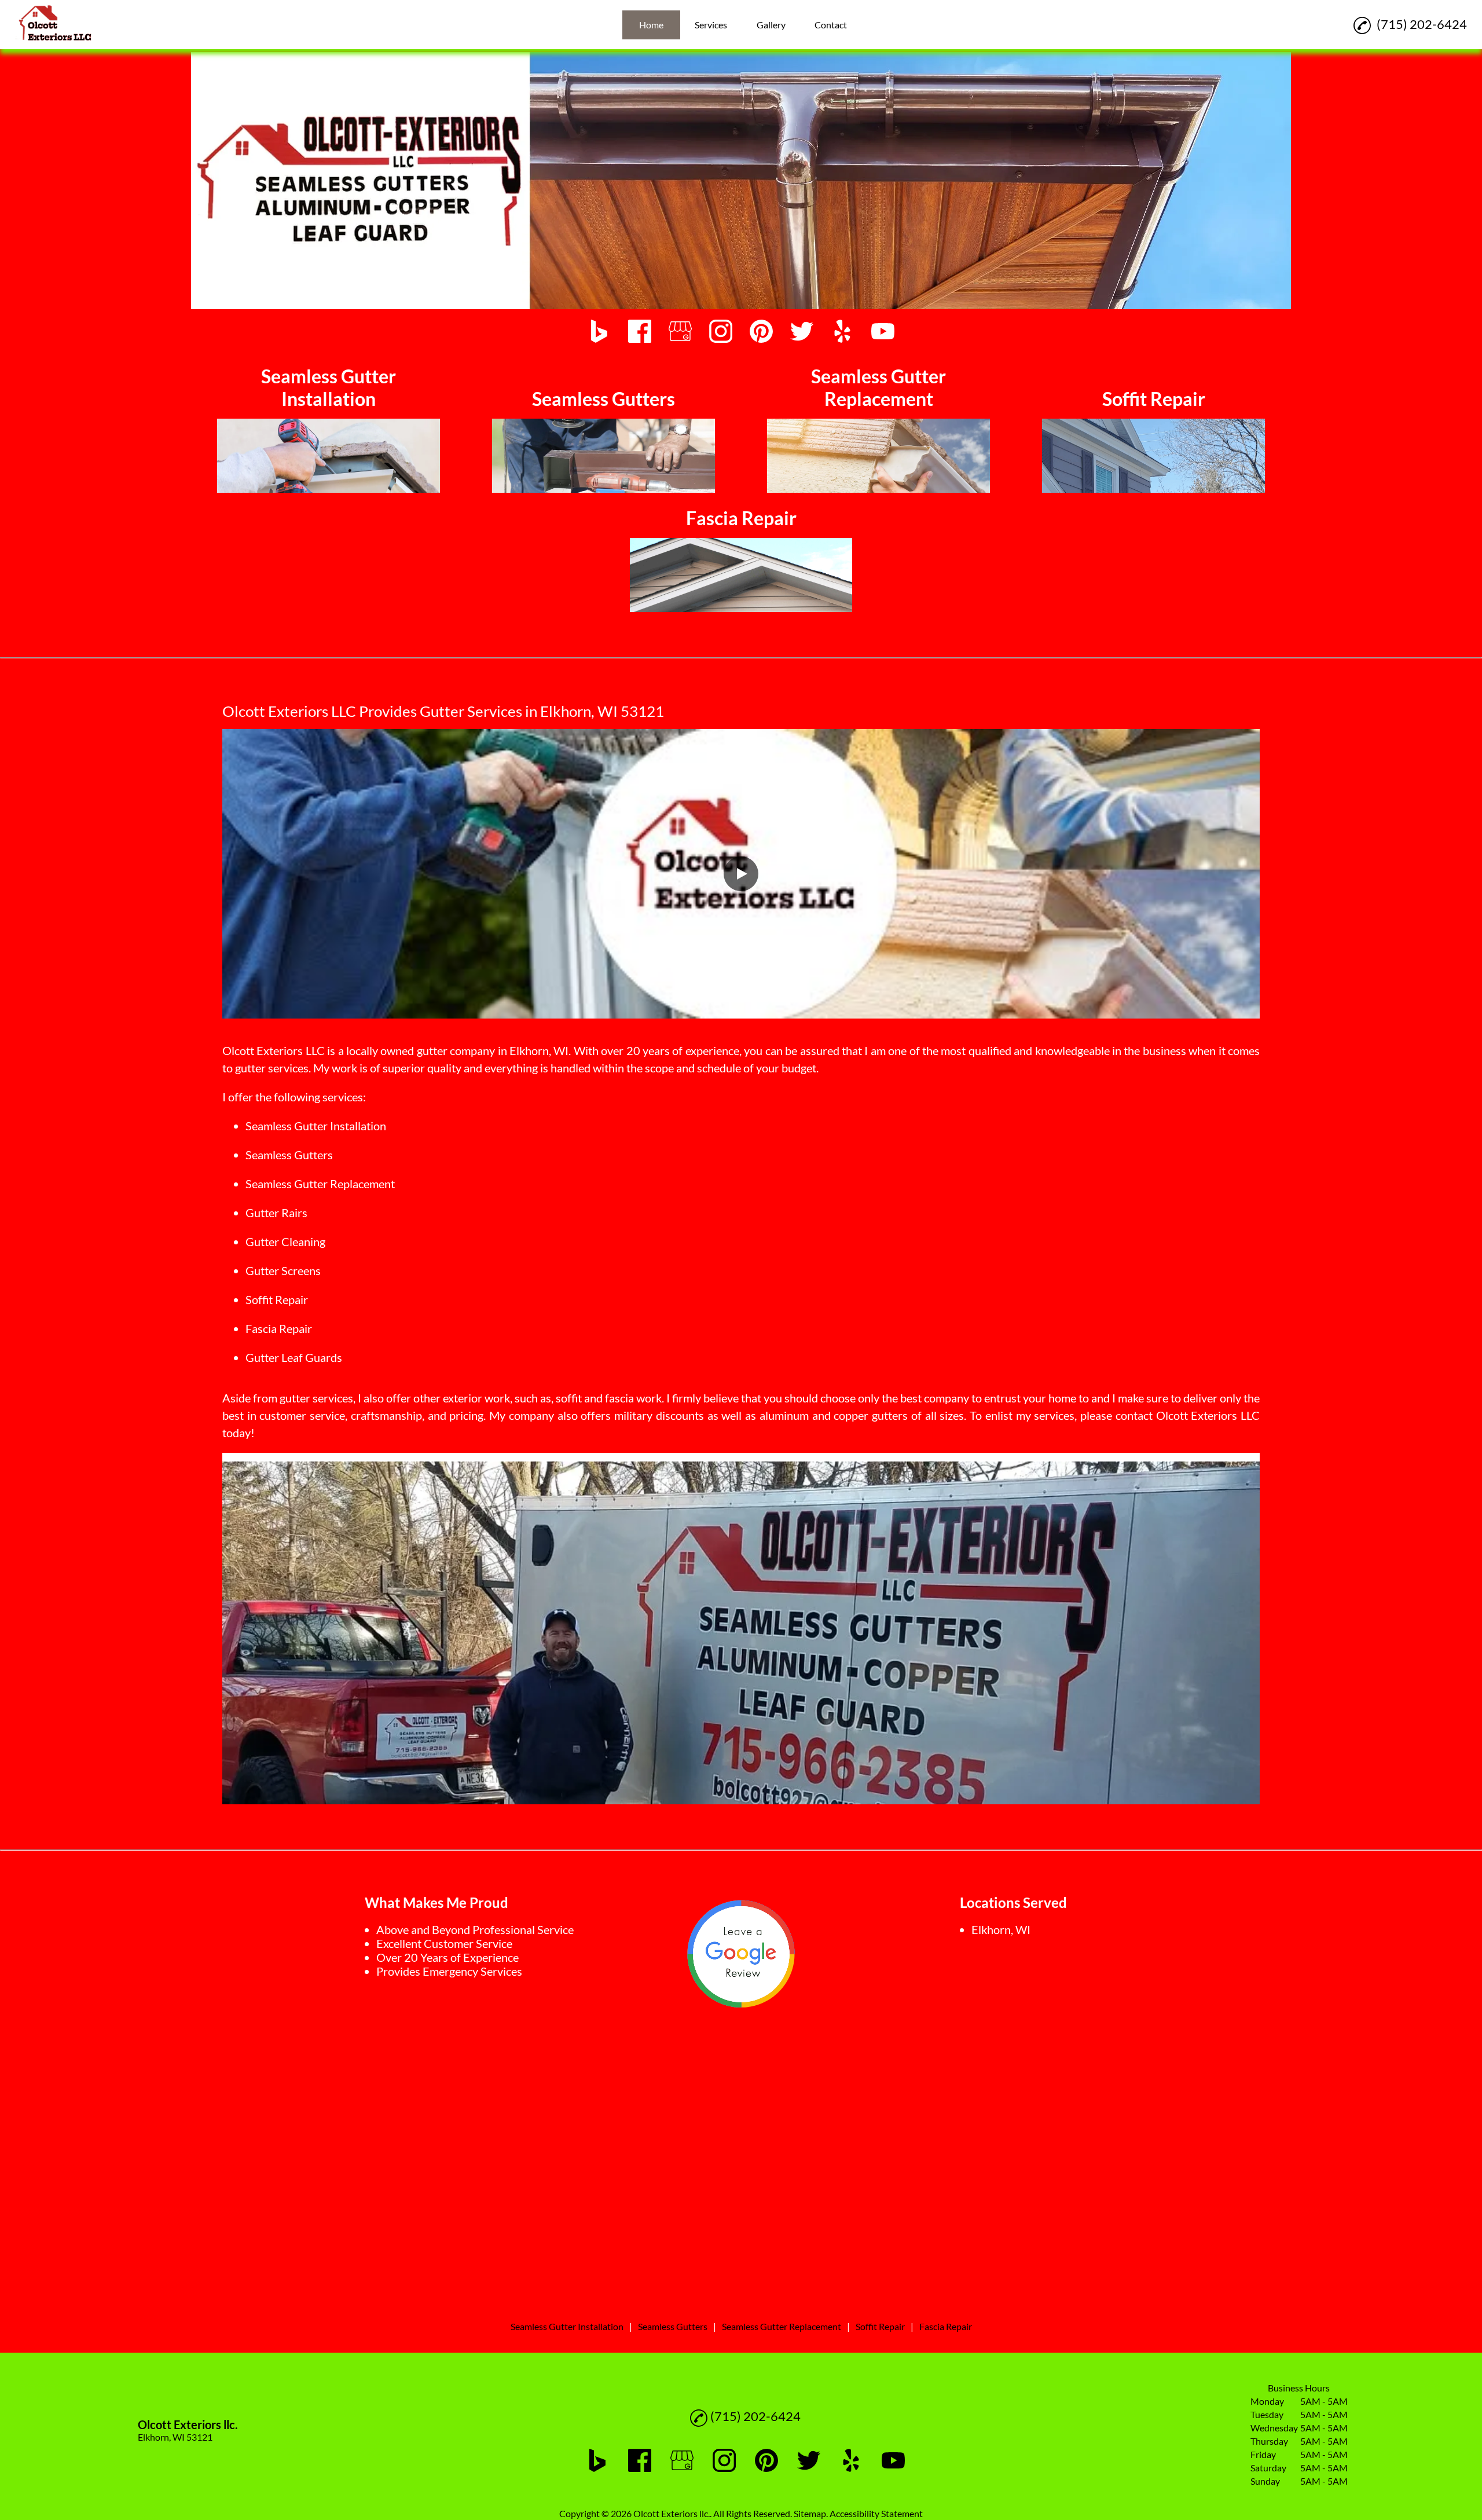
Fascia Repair (279, 1328)
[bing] (599, 332)
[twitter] (802, 332)
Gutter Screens (283, 1270)
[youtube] (883, 332)
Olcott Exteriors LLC (274, 1050)
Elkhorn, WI (539, 1050)
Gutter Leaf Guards (294, 1357)
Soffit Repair (277, 1299)
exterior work (476, 1398)
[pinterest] (761, 332)
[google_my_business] (680, 332)
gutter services (272, 1068)
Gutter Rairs (276, 1213)
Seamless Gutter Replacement (320, 1184)
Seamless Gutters (289, 1155)
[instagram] (721, 332)
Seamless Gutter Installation (316, 1126)
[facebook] (640, 332)
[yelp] (842, 332)
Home (651, 25)
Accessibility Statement (876, 2513)
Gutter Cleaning (285, 1241)
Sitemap (810, 2513)
